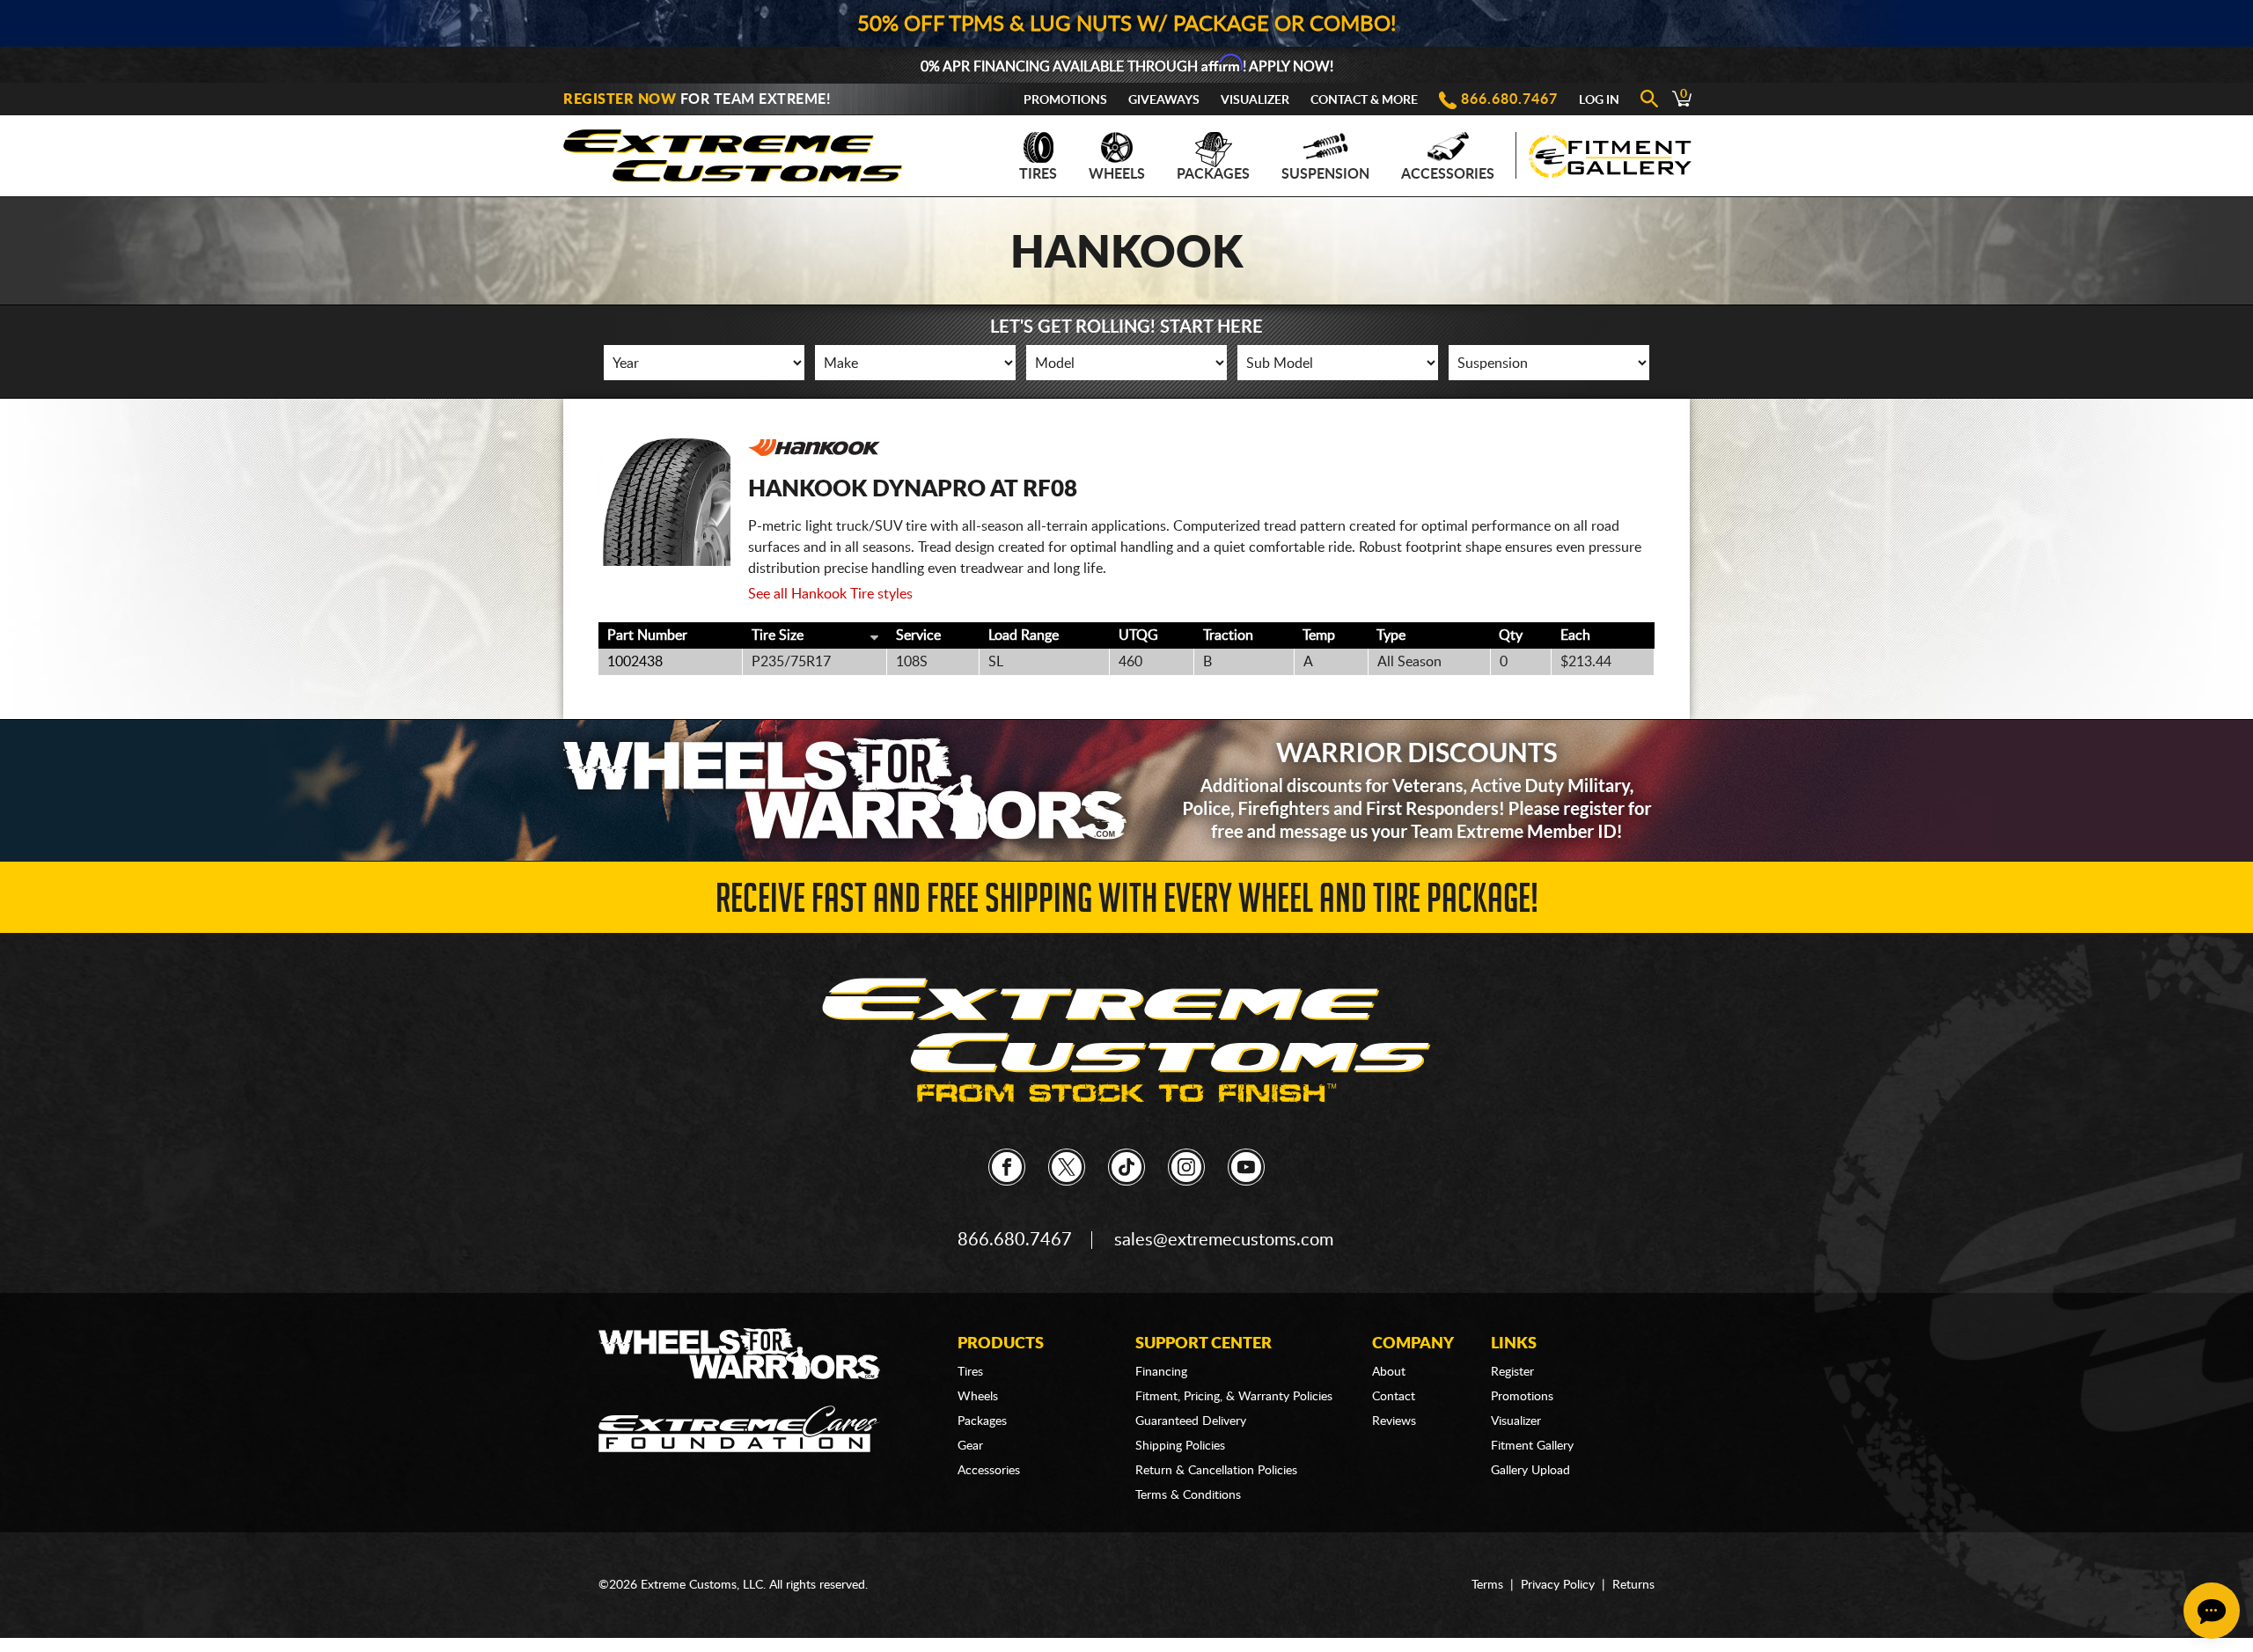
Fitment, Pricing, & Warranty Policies (1234, 1397)
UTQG (1138, 635)
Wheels (1117, 174)
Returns (1633, 1585)
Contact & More (1364, 100)
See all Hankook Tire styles (830, 594)
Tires (1038, 174)
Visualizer (1255, 100)
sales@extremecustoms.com (1224, 1240)
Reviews (1394, 1421)
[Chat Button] (2212, 1611)
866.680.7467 (1509, 99)
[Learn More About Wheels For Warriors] (1126, 790)
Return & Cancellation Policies (1216, 1471)
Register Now (620, 99)
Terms (1487, 1585)
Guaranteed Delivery (1191, 1421)
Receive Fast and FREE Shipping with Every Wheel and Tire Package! (1127, 903)
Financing (1161, 1372)
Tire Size (778, 635)
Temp (1319, 635)
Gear (970, 1446)
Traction (1228, 635)
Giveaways (1164, 100)
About (1389, 1372)
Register (1512, 1372)
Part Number (647, 635)
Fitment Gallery (1532, 1446)
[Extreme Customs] (733, 151)
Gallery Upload (1530, 1471)
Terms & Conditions (1188, 1495)
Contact (1394, 1397)
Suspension (1325, 174)
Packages (1213, 174)
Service (918, 635)
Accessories (1448, 174)
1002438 (635, 662)
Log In (1599, 100)
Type (1391, 635)
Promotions (1065, 100)
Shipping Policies (1180, 1446)
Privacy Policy (1558, 1585)
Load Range (1024, 635)
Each (1575, 635)
